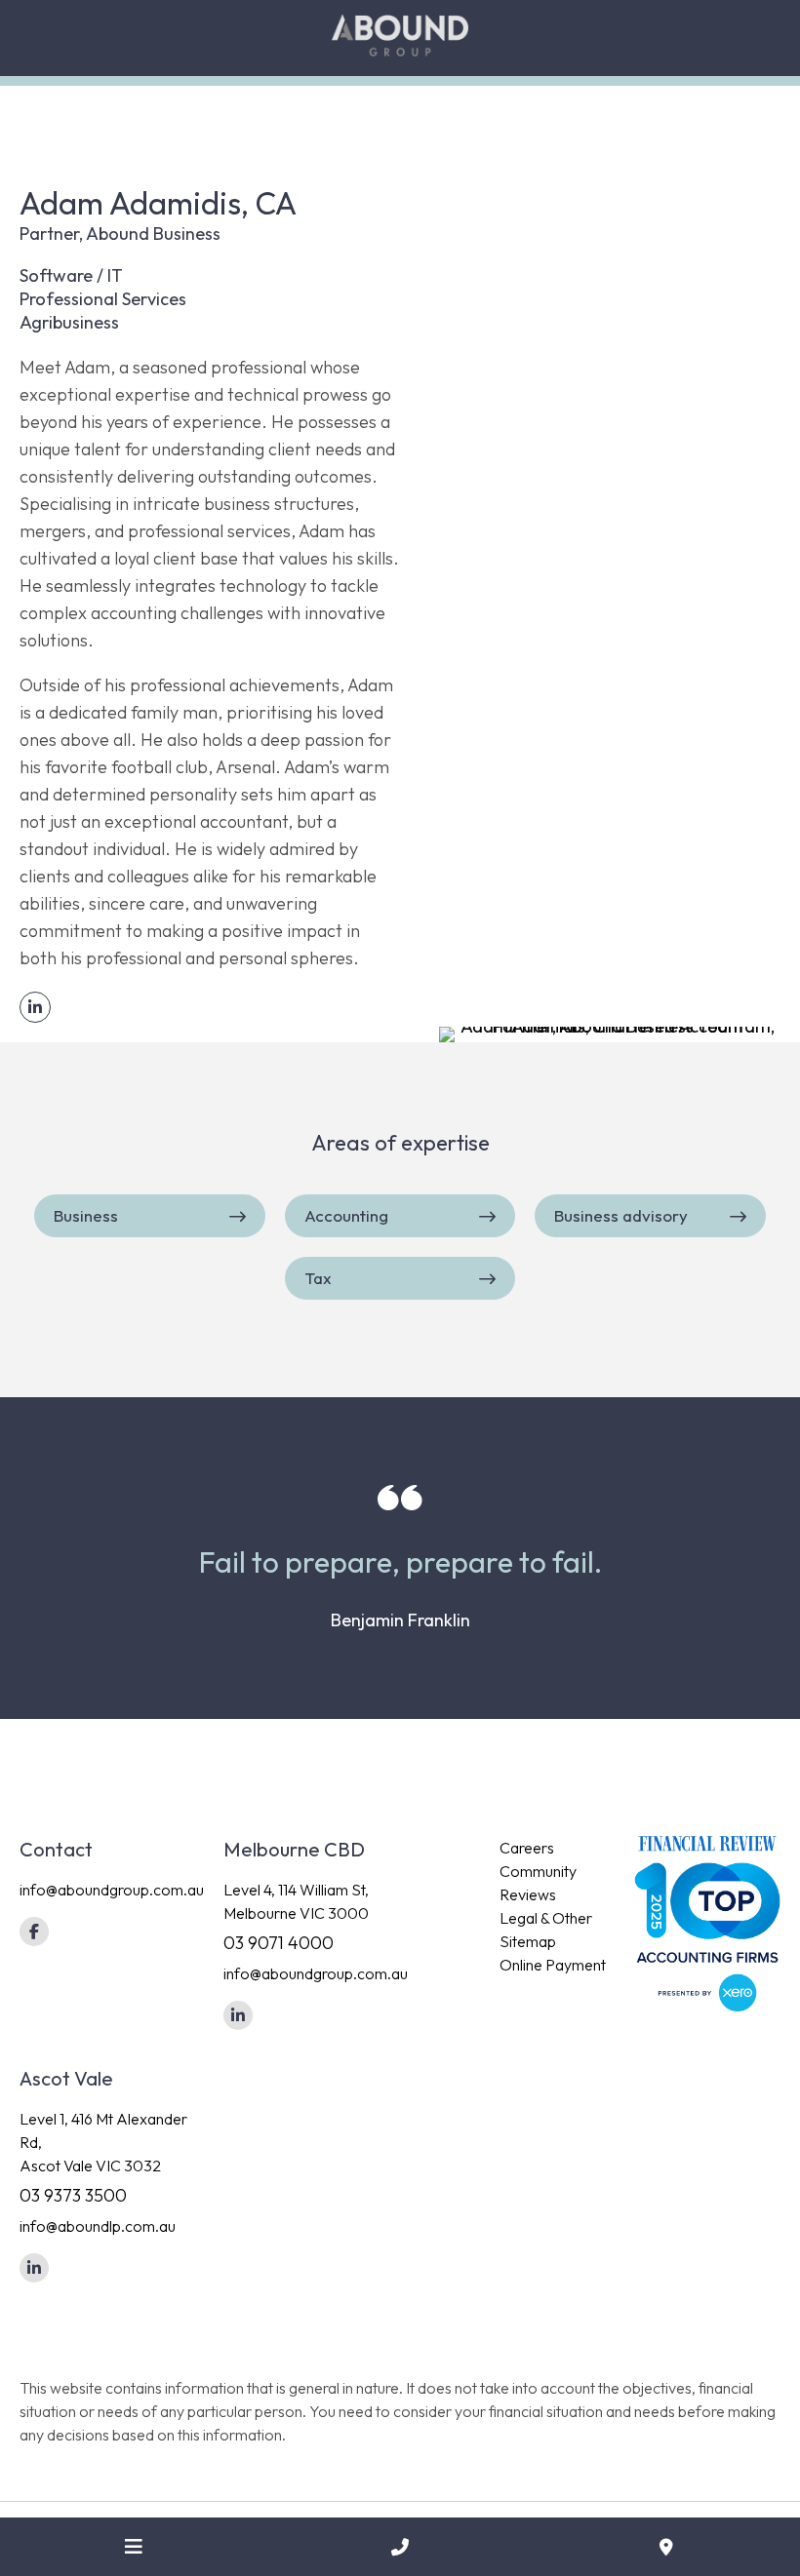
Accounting (346, 1215)
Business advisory (621, 1215)
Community (538, 1871)
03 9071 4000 (279, 1943)
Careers (527, 1848)
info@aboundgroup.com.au (112, 1890)
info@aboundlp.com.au (98, 2226)
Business (86, 1215)
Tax (318, 1278)
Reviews (528, 1894)
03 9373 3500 (73, 2195)
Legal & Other (546, 1918)
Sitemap (528, 1941)
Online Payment (553, 1965)
